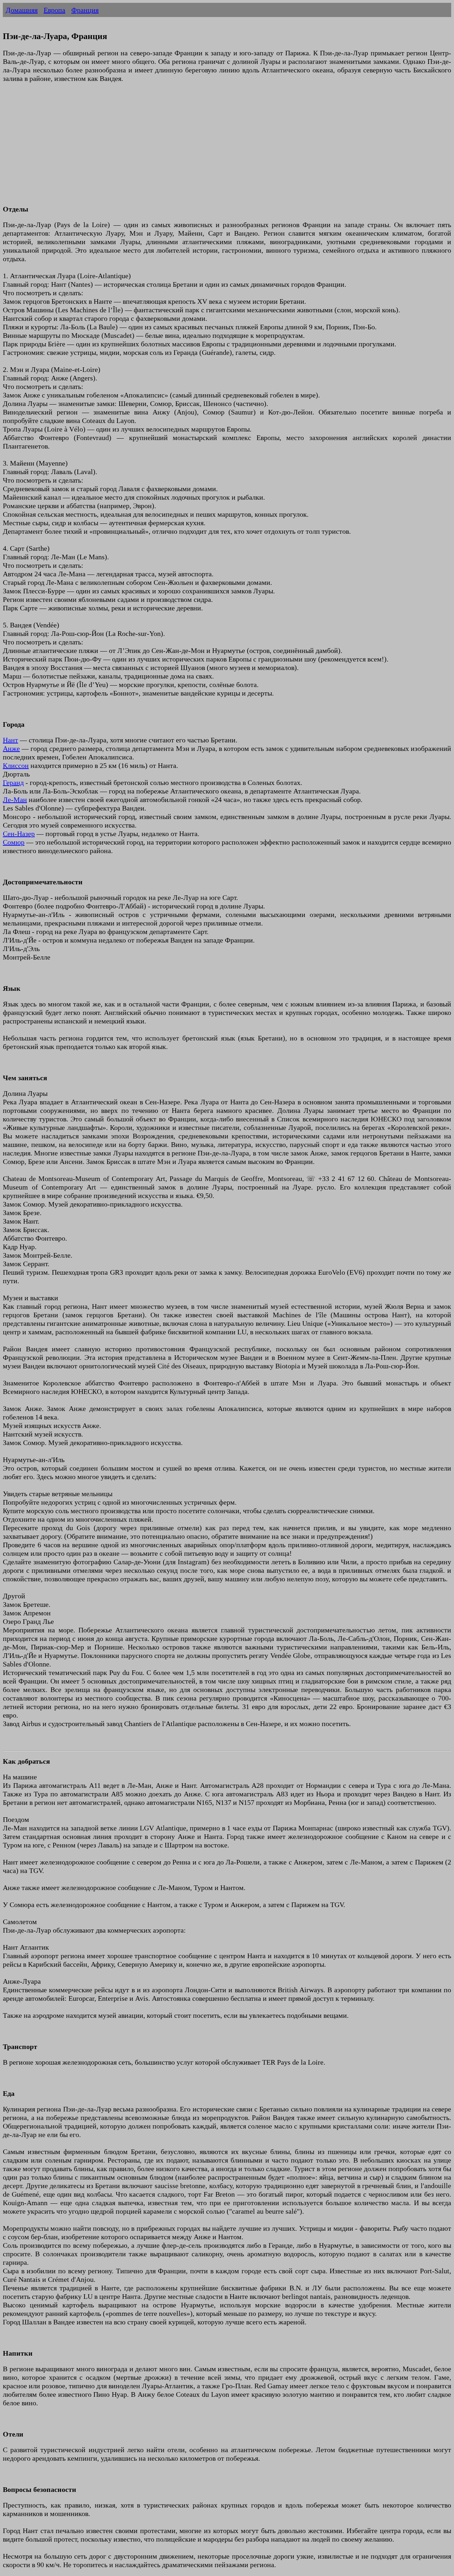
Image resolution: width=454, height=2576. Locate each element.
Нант (10, 740)
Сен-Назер (19, 834)
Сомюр (14, 842)
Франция (85, 10)
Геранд (13, 782)
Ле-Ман (15, 800)
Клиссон (16, 765)
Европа (54, 10)
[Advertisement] (216, 148)
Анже (11, 748)
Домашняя (22, 10)
